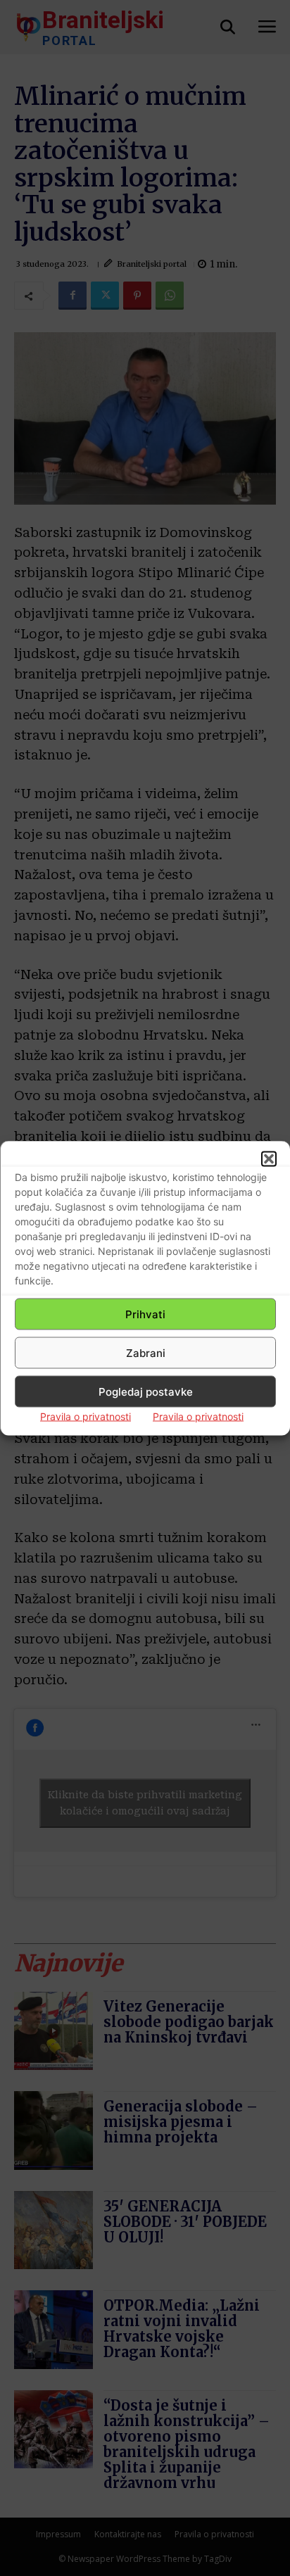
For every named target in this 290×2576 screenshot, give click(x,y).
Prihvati (145, 1314)
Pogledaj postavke (146, 1391)
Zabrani (146, 1352)
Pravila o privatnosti (86, 1416)
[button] (269, 1159)
